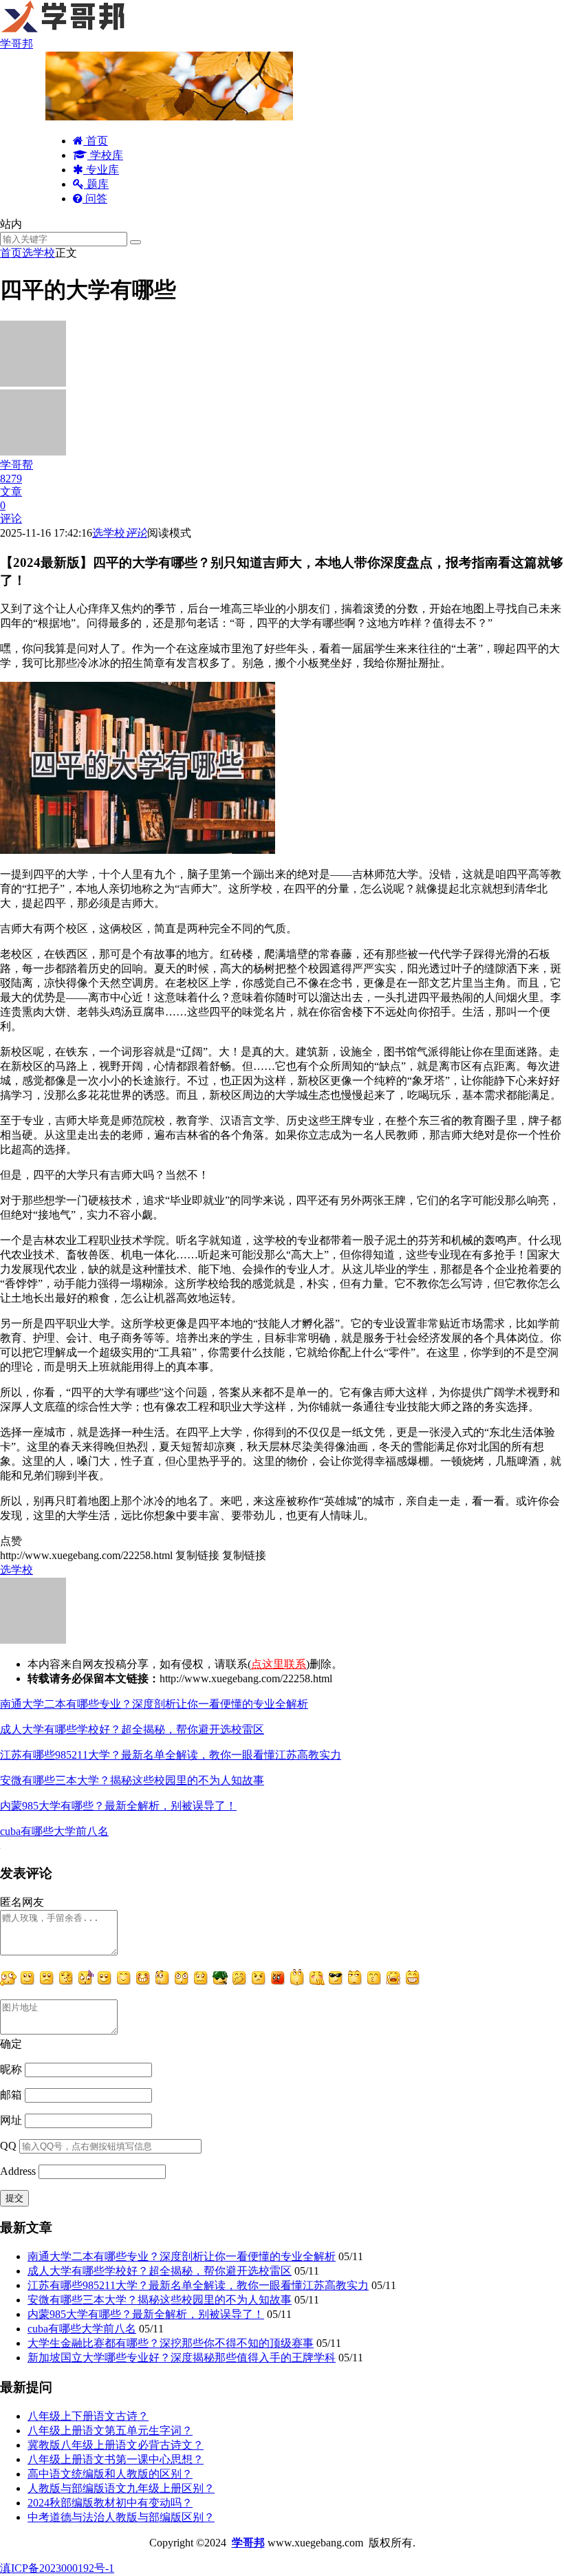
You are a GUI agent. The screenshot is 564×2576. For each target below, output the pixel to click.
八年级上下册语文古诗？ (88, 2416)
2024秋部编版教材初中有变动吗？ (110, 2503)
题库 (96, 184)
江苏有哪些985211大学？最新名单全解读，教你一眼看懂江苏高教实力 (171, 1755)
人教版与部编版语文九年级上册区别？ (121, 2488)
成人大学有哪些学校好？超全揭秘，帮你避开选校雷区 (132, 1729)
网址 (11, 2120)
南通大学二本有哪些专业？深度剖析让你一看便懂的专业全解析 (154, 1704)
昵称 (11, 2069)
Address (19, 2171)
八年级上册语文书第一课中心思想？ (116, 2459)
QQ (8, 2146)
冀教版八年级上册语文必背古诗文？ (116, 2445)
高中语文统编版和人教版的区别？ (110, 2474)
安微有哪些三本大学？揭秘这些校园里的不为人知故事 (132, 1780)
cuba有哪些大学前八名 (54, 1831)
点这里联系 (279, 1664)
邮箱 (11, 2095)
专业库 (101, 170)
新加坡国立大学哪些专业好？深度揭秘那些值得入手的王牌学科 (182, 2358)
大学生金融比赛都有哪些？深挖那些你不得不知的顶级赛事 (171, 2343)
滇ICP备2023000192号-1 (57, 2568)
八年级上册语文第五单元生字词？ (110, 2430)
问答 (95, 198)
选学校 (39, 253)
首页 (96, 141)
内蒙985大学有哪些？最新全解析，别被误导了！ (118, 1806)
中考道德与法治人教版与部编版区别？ (121, 2517)
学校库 (105, 155)
